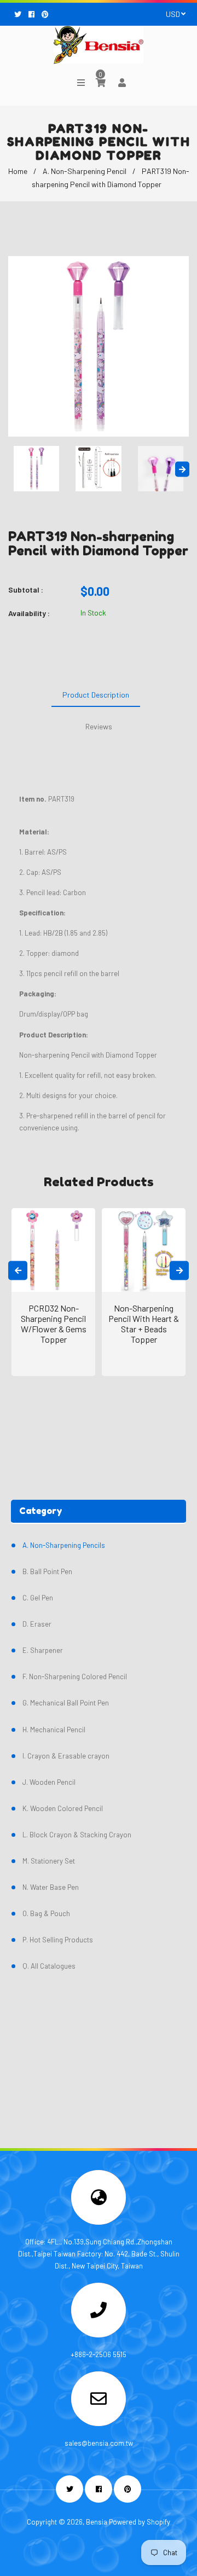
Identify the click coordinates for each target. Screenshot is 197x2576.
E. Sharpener (43, 1650)
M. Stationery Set (49, 1861)
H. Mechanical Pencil (54, 1730)
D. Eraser (37, 1624)
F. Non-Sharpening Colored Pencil (75, 1676)
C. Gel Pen (38, 1598)
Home (18, 171)
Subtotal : (26, 590)
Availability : (29, 613)
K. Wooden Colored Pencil (63, 1808)
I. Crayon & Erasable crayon (66, 1756)
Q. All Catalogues (49, 1966)
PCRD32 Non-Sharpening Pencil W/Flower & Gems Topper (54, 1324)
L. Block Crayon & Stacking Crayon (77, 1835)
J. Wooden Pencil (49, 1782)
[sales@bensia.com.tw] (99, 2402)
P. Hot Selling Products (58, 1940)
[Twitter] (19, 14)
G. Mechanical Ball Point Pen (66, 1703)
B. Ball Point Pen (47, 1571)
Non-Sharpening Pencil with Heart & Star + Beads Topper (144, 1324)
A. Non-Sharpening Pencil (85, 171)
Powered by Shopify (140, 2522)
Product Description (96, 695)
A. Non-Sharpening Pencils (64, 1545)
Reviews (99, 726)
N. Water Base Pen (51, 1887)
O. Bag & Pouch (46, 1913)
